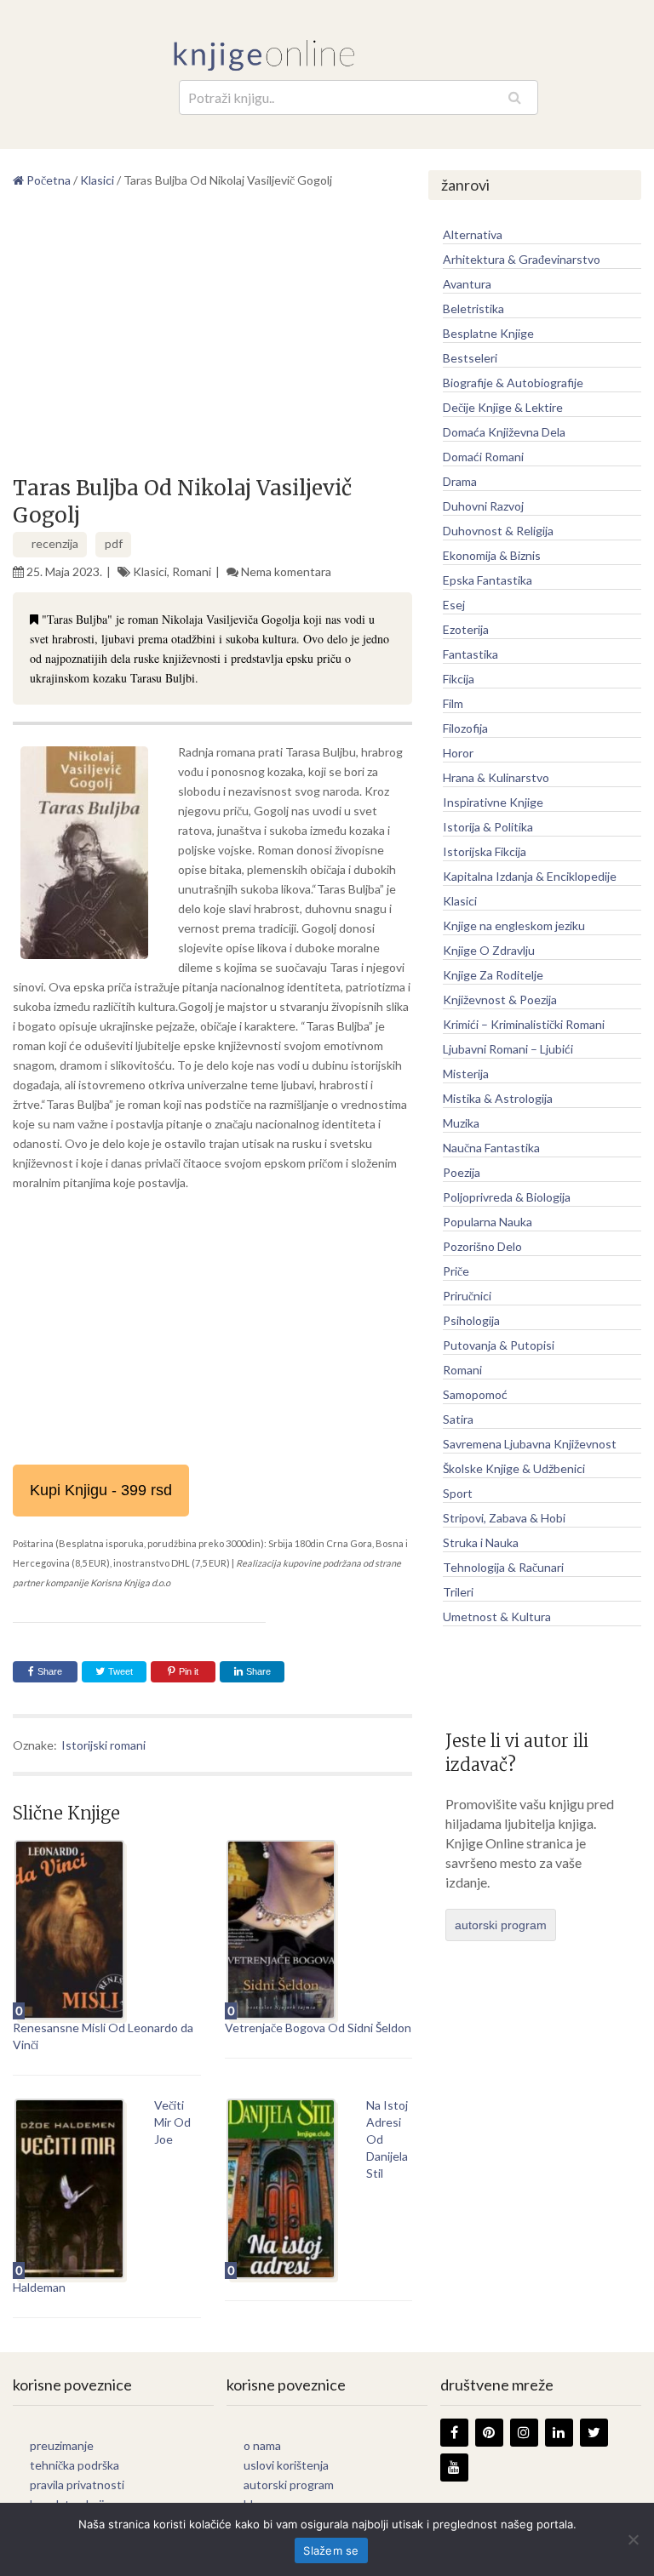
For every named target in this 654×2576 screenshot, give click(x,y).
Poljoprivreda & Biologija (507, 1197)
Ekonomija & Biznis (492, 555)
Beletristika (473, 308)
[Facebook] (454, 2433)
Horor (458, 753)
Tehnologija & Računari (503, 1567)
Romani (192, 571)
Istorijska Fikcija (485, 851)
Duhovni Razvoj (483, 506)
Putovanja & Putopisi (499, 1345)
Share (50, 1671)
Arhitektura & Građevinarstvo (522, 259)
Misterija (466, 1074)
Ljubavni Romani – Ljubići (508, 1049)
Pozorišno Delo (482, 1246)
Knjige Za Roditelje (493, 975)
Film (453, 703)
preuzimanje (62, 2445)
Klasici (150, 571)
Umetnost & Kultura (497, 1616)
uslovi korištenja (286, 2465)
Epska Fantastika (488, 580)
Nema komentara (286, 571)
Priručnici (467, 1296)
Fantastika (470, 654)
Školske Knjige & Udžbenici (514, 1468)
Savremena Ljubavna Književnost (530, 1444)
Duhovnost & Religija (498, 531)
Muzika (461, 1123)
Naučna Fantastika (491, 1148)
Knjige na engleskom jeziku (514, 925)
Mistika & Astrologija (498, 1098)
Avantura (467, 284)
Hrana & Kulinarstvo (496, 777)
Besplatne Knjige (488, 333)
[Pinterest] (489, 2433)
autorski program (501, 1925)
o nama (262, 2445)
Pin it (189, 1671)
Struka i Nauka (481, 1542)
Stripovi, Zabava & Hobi (504, 1518)
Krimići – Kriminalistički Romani (524, 1024)
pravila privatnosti (77, 2485)
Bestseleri (470, 358)
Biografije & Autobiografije (513, 383)
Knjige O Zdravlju (489, 950)
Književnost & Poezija (500, 1000)
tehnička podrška (75, 2465)
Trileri (458, 1592)
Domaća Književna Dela (504, 432)
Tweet (119, 1671)
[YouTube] (454, 2467)
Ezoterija (466, 629)
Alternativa (473, 234)
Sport (458, 1493)
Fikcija (459, 679)
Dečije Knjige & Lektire (503, 407)
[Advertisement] (212, 339)
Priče (456, 1271)
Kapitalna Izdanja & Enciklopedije (530, 876)
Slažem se (331, 2550)
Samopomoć (475, 1394)
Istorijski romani (103, 1745)
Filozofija (465, 728)
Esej (454, 605)
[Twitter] (594, 2433)
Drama (460, 481)
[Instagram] (524, 2433)
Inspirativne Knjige (493, 802)
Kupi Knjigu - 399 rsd (101, 1490)
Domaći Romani (483, 457)
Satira (458, 1419)
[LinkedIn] (559, 2433)
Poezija (462, 1172)
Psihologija (471, 1320)
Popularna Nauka (488, 1222)
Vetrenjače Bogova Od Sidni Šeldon (318, 2028)
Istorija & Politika (488, 827)
